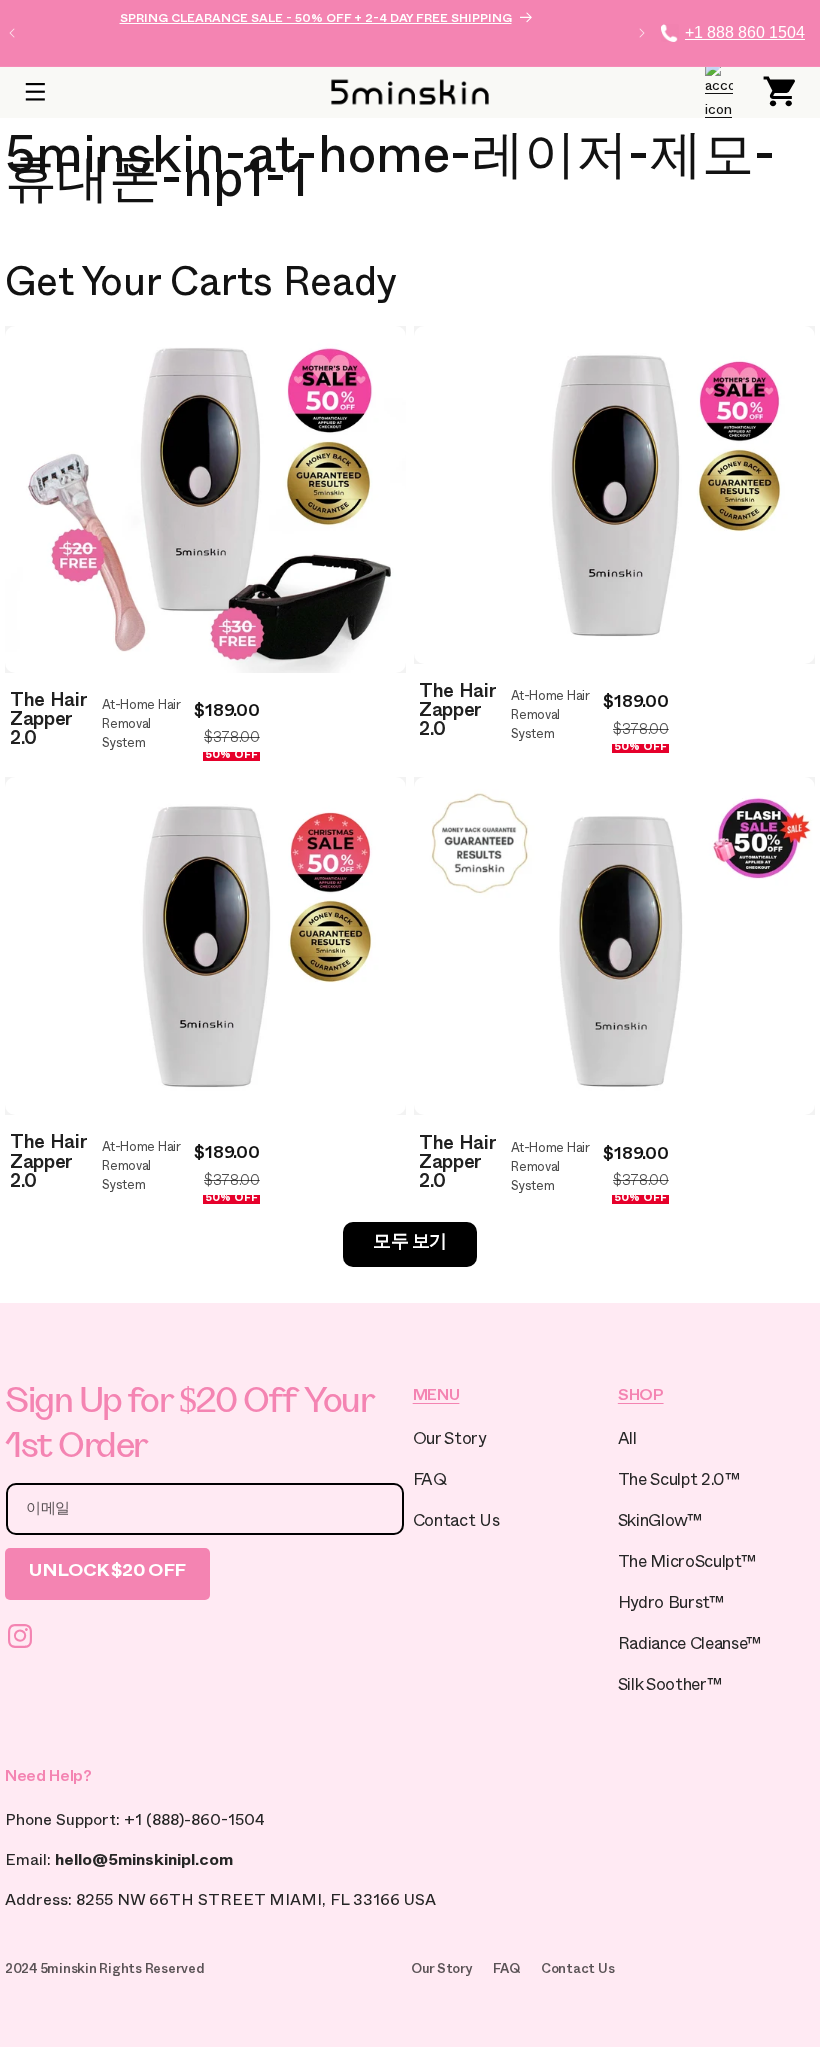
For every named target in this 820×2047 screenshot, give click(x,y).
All (627, 1441)
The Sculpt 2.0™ (679, 1482)
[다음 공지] (642, 33)
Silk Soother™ (670, 1687)
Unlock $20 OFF (107, 1573)
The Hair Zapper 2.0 (48, 722)
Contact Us (456, 1523)
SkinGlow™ (660, 1523)
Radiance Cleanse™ (689, 1646)
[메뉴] (35, 92)
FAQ (430, 1482)
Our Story (449, 1441)
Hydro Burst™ (671, 1605)
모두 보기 (410, 1244)
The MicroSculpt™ (687, 1564)
